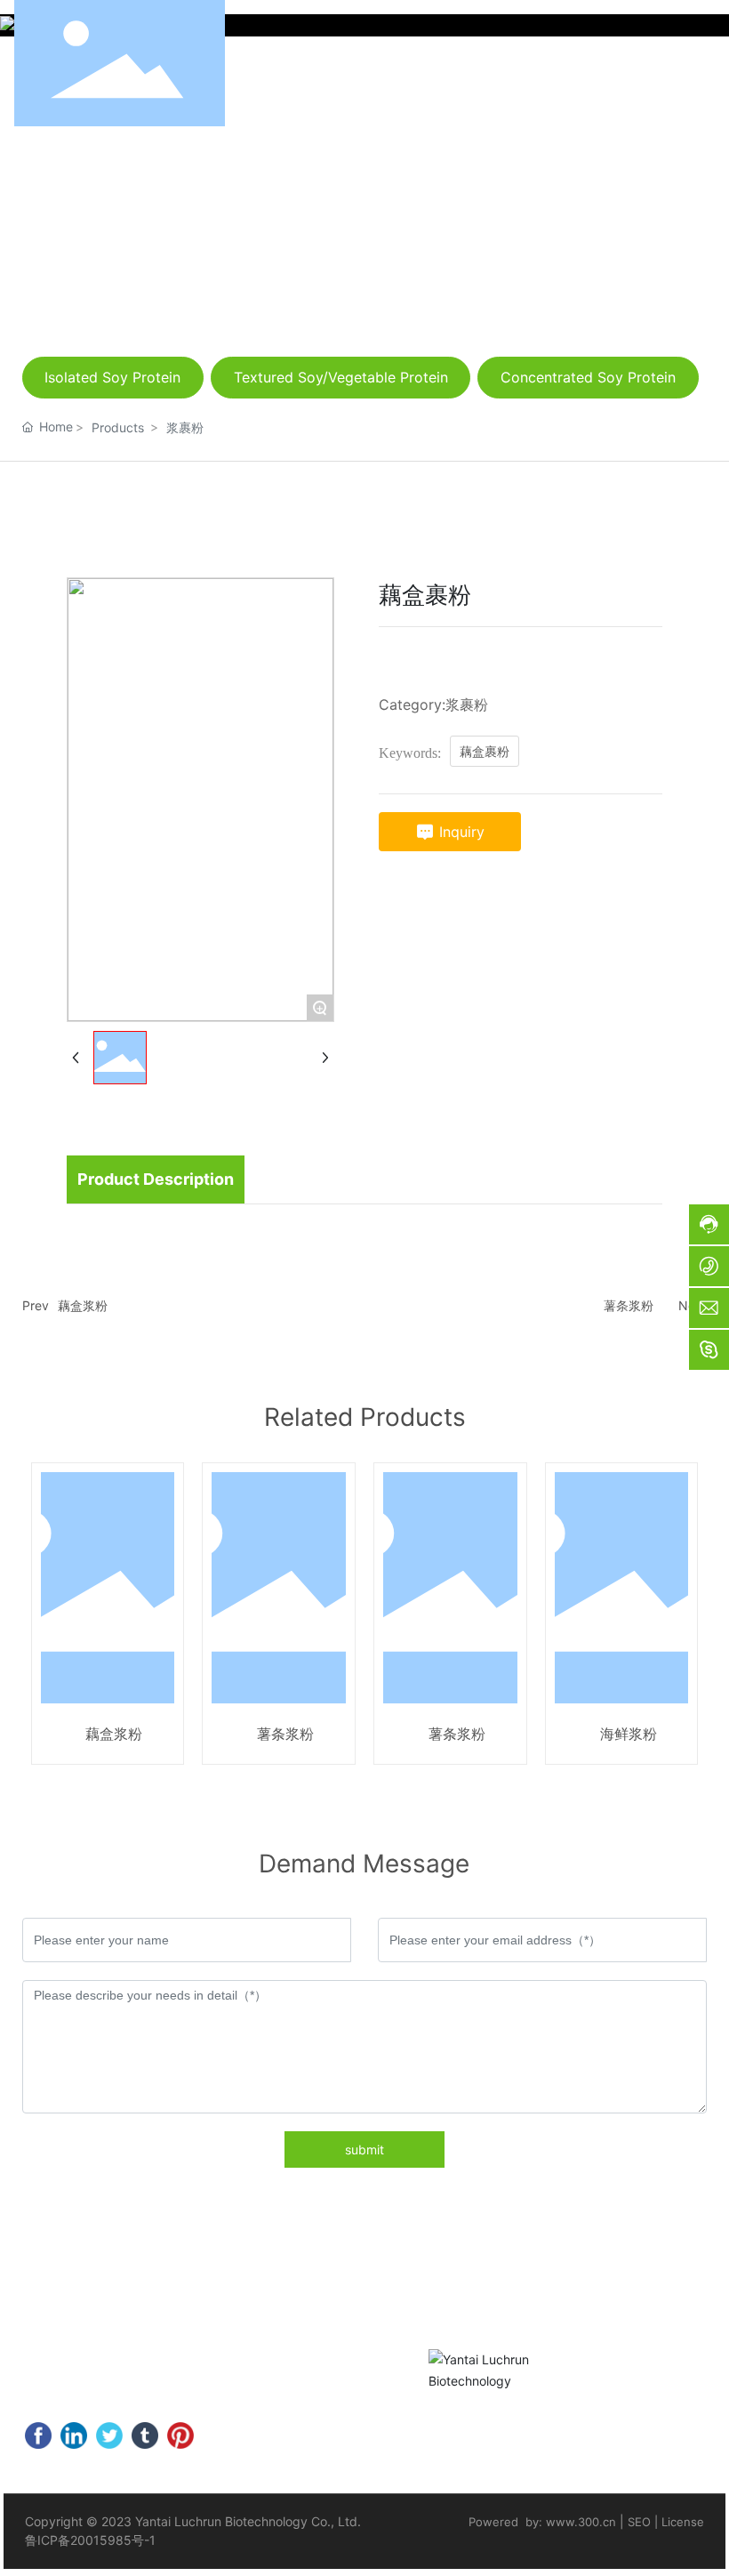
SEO (639, 2522)
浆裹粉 (185, 427)
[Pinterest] (180, 2435)
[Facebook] (38, 2435)
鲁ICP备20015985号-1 (90, 2540)
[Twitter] (109, 2435)
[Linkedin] (74, 2435)
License (683, 2522)
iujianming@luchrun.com (151, 2399)
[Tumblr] (145, 2435)
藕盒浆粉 (83, 1305)
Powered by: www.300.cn (542, 2522)
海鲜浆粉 (629, 1734)
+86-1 (211, 2371)
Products (118, 427)
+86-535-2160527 (115, 2371)
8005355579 (275, 2371)
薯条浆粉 (629, 1305)
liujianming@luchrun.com (614, 162)
